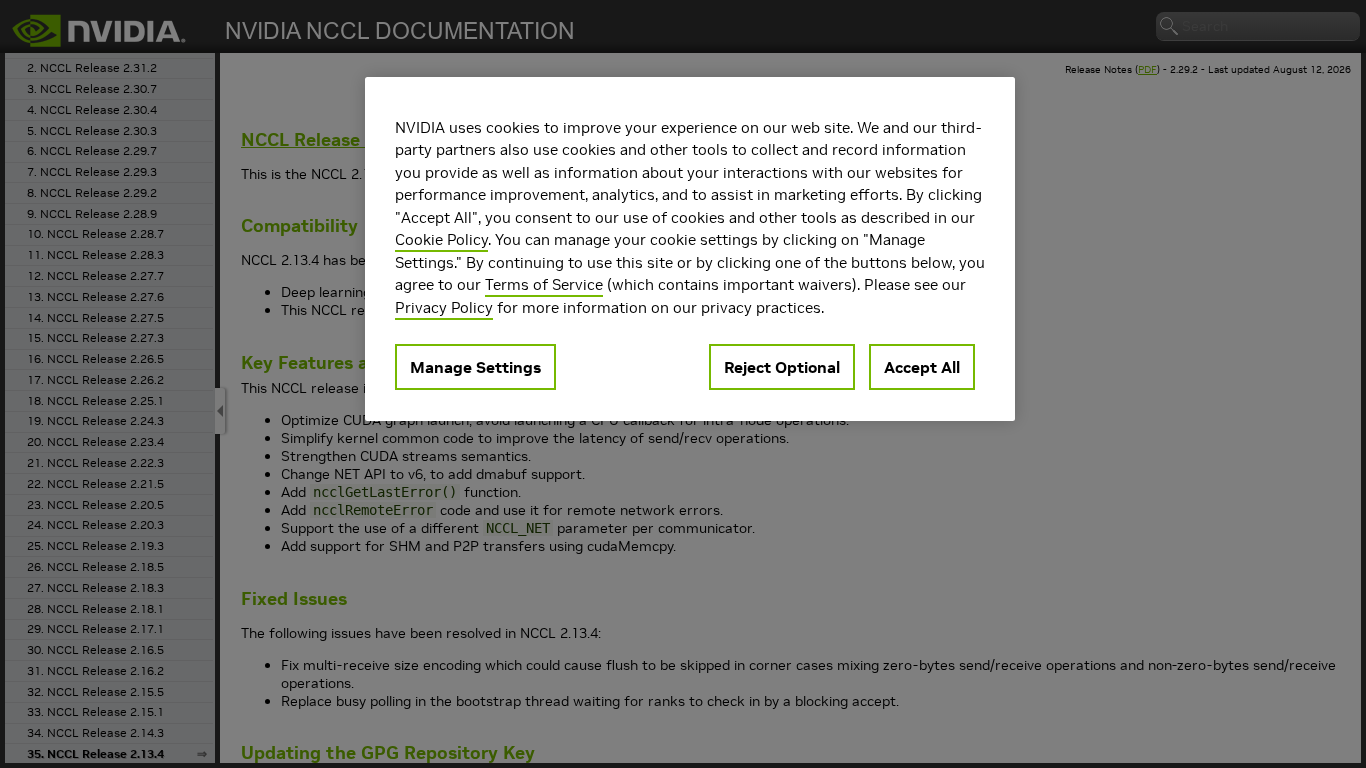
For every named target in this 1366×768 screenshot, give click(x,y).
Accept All (922, 367)
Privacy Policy (444, 307)
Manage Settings (475, 367)
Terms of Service (544, 284)
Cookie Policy (441, 239)
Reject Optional (782, 367)
